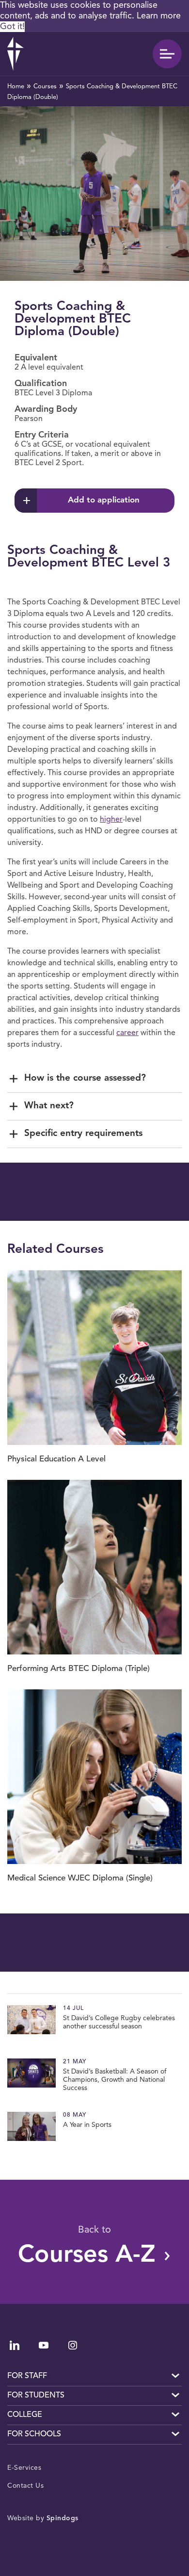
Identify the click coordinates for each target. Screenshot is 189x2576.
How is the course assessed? (85, 1078)
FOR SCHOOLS (34, 2434)
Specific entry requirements (83, 1134)
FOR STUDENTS (36, 2396)
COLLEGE (25, 2415)
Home (16, 87)
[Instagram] (73, 2345)
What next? (49, 1106)
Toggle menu (167, 54)
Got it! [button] (12, 27)
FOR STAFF (27, 2376)
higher (111, 820)
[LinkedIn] (15, 2345)
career (127, 1033)
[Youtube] (44, 2345)
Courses (45, 87)
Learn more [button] (159, 16)
